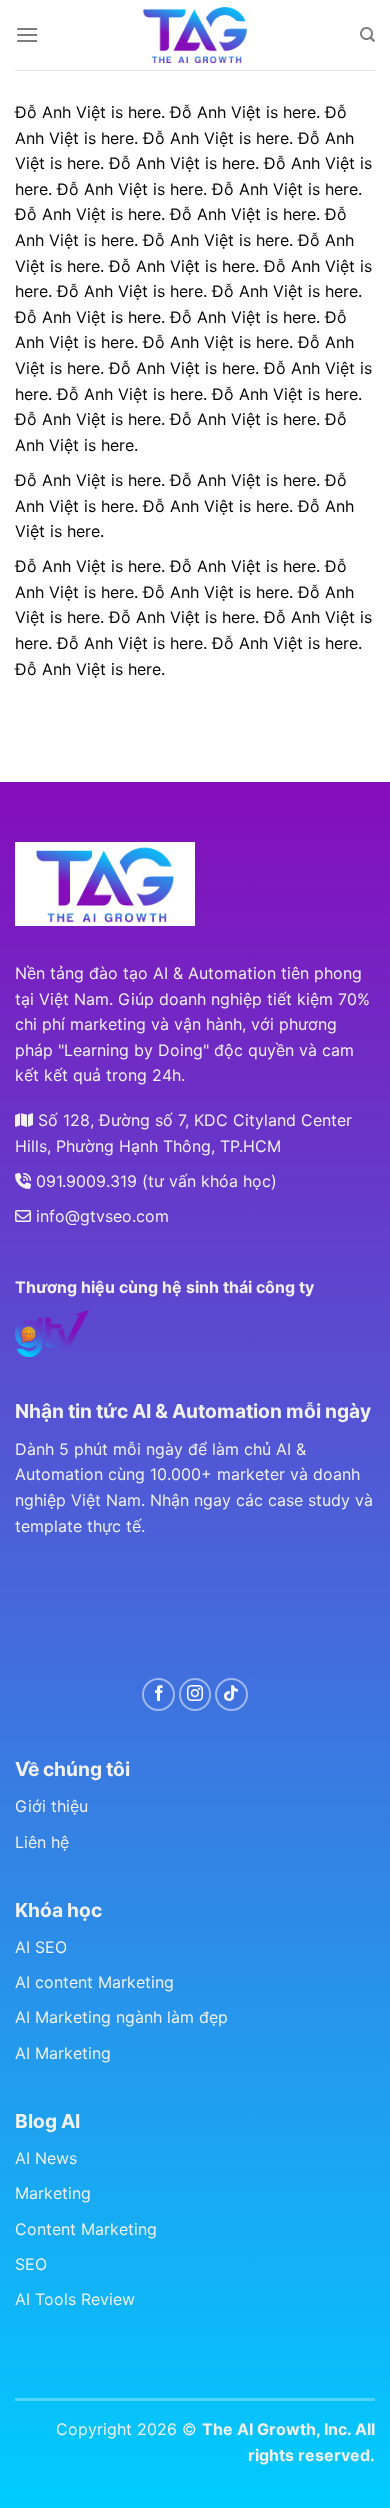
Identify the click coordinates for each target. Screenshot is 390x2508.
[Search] (367, 35)
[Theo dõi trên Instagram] (195, 1694)
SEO (31, 2264)
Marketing (53, 2193)
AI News (46, 2158)
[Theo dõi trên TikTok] (231, 1694)
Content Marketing (86, 2229)
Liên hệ (42, 1842)
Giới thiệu (51, 1806)
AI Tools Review (75, 2299)
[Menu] (27, 34)
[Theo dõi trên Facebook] (158, 1694)
